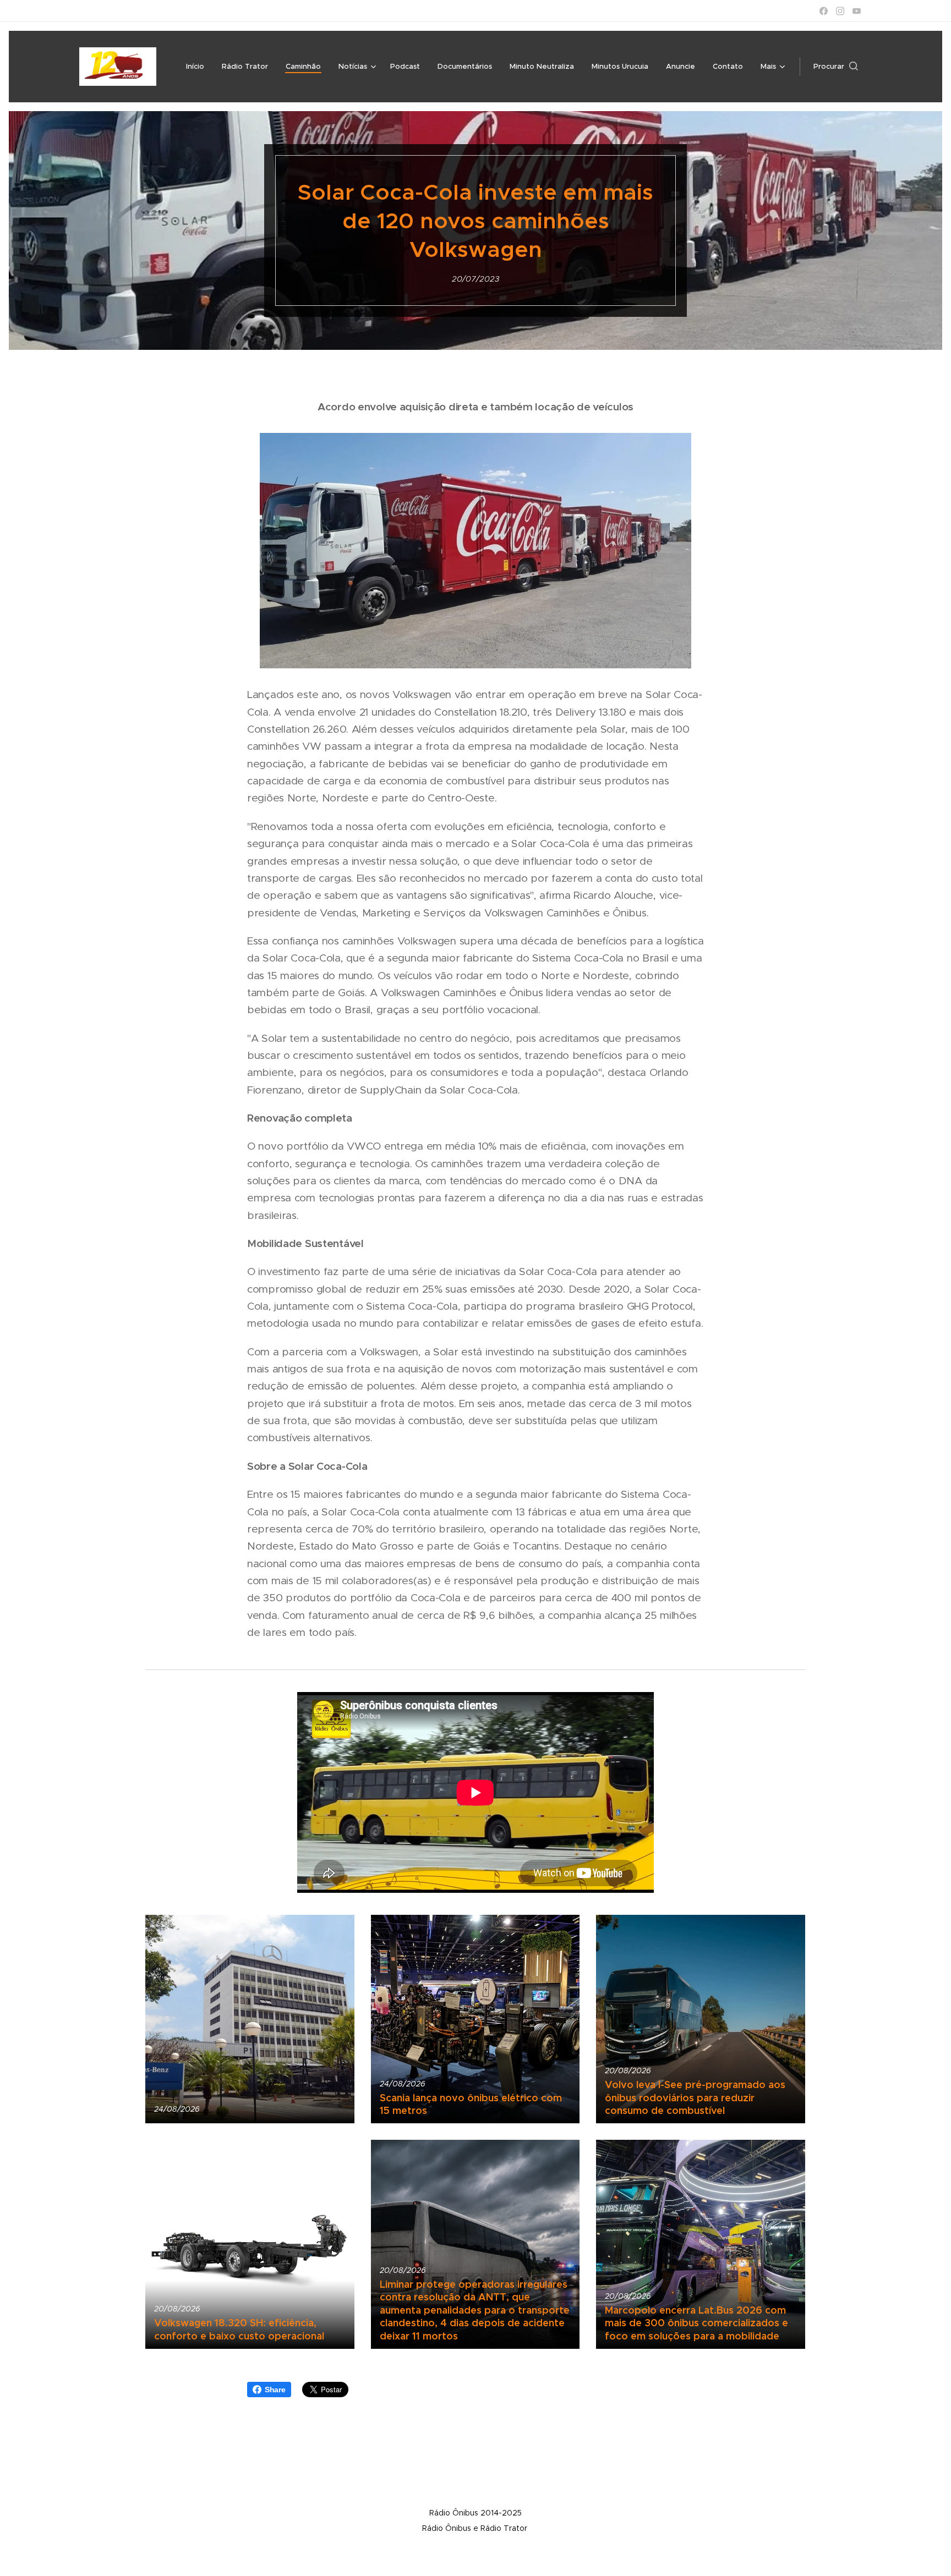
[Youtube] (857, 11)
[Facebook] (824, 11)
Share (275, 2390)
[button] (836, 67)
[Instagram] (840, 11)
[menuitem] (198, 67)
